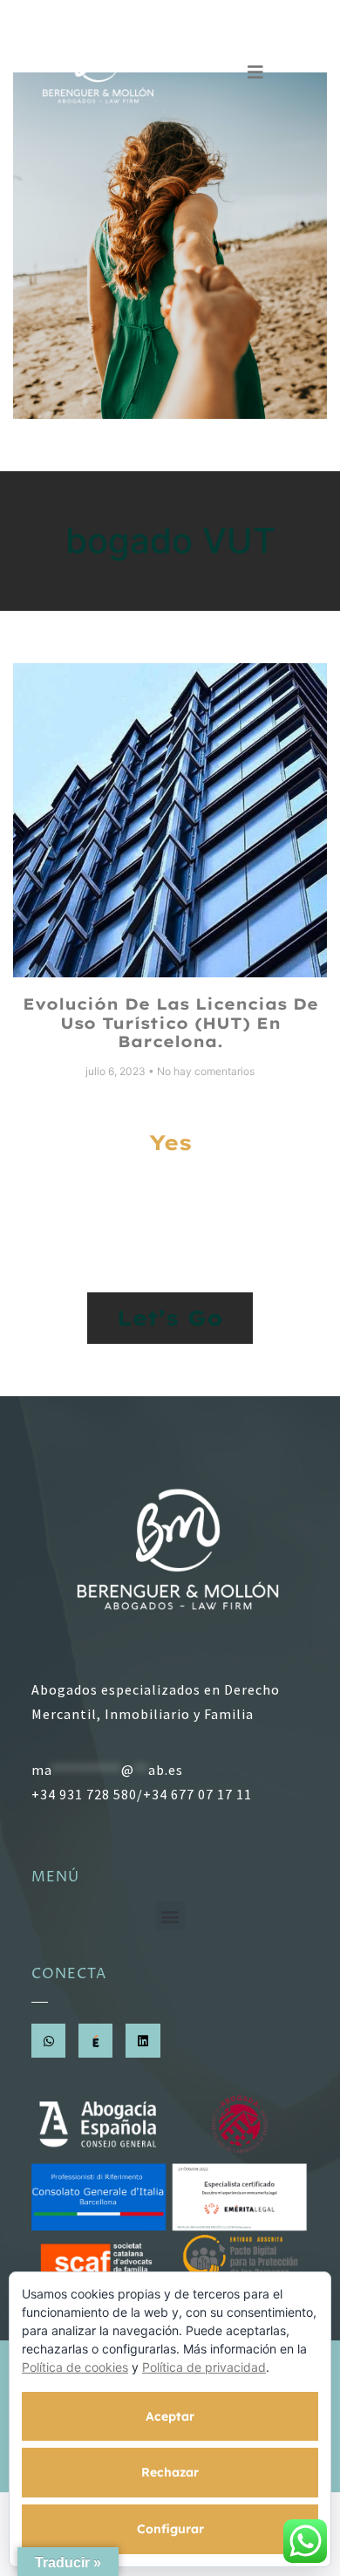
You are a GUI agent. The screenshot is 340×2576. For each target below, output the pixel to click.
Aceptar (170, 2416)
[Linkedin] (143, 2041)
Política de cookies (75, 2367)
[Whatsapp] (48, 2041)
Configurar (170, 2529)
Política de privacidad (204, 2367)
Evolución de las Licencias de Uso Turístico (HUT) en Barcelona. (170, 1023)
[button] (170, 1916)
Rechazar (170, 2472)
